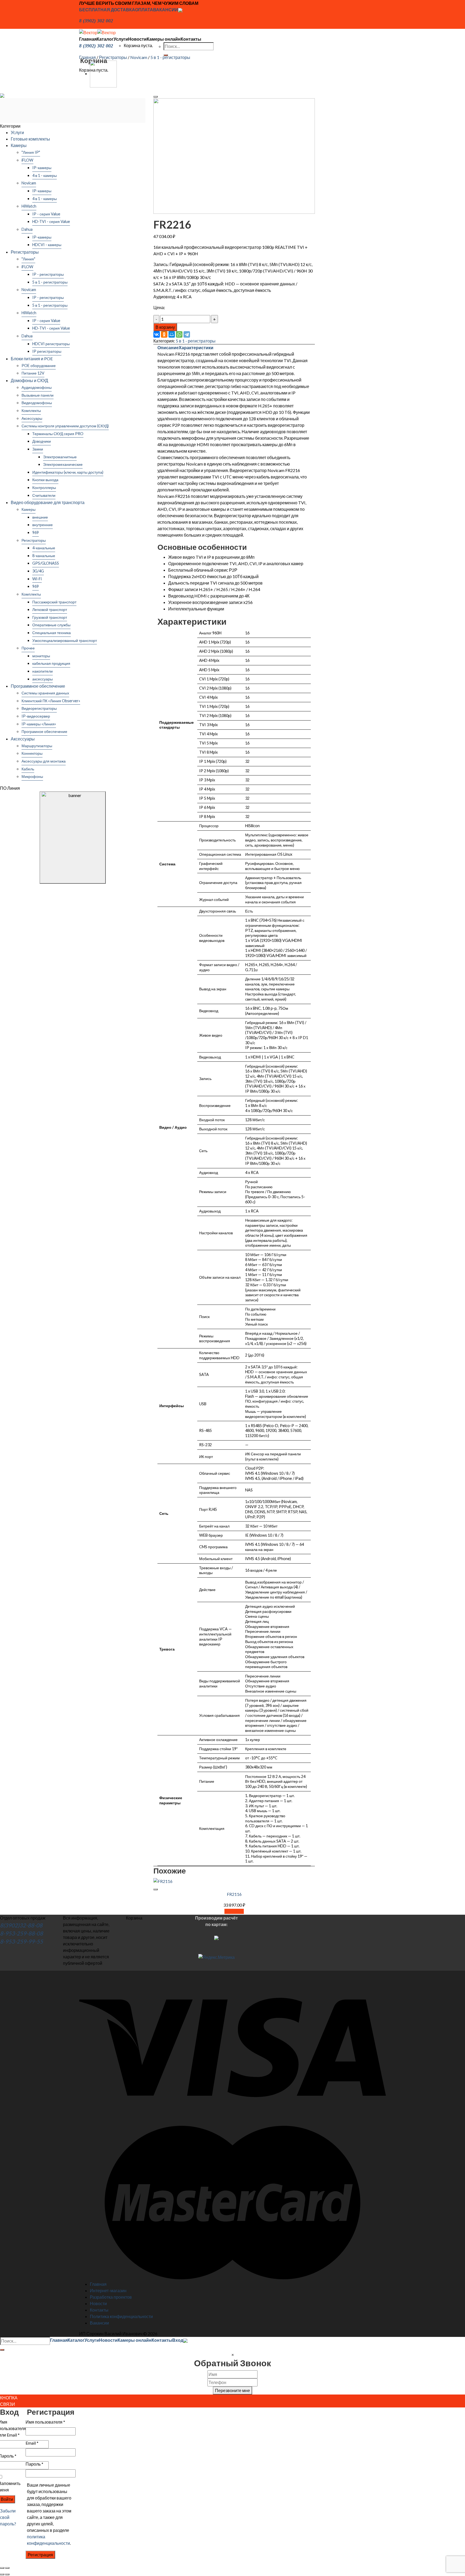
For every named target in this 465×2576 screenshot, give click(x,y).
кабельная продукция (51, 663)
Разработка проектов (111, 2297)
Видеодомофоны (37, 403)
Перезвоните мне (232, 2390)
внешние (40, 517)
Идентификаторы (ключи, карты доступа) (68, 472)
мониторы (41, 656)
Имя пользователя (45, 2422)
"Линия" (28, 259)
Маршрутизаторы (37, 746)
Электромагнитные (60, 457)
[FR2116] (103, 73)
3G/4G (38, 571)
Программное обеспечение (38, 686)
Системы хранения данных (45, 693)
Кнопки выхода (45, 480)
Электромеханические (63, 464)
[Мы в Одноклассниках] (180, 10)
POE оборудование (39, 366)
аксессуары (43, 679)
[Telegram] (187, 334)
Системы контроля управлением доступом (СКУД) (65, 426)
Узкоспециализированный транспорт (65, 640)
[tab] (168, 348)
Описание (168, 347)
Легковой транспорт (50, 609)
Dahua (27, 229)
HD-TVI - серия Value (51, 221)
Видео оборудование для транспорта (48, 502)
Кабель (28, 769)
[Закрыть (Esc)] (2, 2568)
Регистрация (40, 2555)
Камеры (19, 145)
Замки (38, 449)
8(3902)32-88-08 (21, 1925)
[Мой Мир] (172, 334)
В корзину (165, 327)
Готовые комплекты (30, 139)
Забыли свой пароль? (8, 2517)
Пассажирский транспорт (54, 602)
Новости (137, 39)
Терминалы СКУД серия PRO (58, 434)
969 (36, 532)
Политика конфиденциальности (121, 2316)
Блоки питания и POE (32, 359)
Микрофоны (32, 776)
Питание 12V (33, 373)
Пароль (34, 2464)
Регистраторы (113, 57)
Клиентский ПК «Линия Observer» (51, 701)
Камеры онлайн (164, 39)
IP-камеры (42, 168)
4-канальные (44, 548)
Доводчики (42, 441)
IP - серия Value (46, 214)
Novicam (139, 57)
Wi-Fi (37, 579)
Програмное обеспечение (44, 731)
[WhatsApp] (179, 334)
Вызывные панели (38, 395)
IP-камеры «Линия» (39, 724)
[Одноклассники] (164, 334)
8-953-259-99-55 (22, 1941)
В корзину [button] (234, 1911)
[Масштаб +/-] (7, 2568)
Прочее (28, 648)
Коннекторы (32, 753)
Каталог (105, 39)
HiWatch (29, 206)
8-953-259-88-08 (22, 1933)
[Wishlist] (156, 97)
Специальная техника (52, 633)
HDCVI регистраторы (51, 344)
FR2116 (234, 1894)
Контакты (191, 39)
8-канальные (44, 556)
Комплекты (31, 410)
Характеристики (196, 347)
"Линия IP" (31, 152)
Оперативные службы (51, 625)
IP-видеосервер (36, 716)
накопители (43, 671)
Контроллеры (44, 487)
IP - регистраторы (48, 274)
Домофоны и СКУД (29, 380)
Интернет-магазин (108, 2290)
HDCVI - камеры (47, 245)
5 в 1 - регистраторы (170, 57)
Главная (88, 39)
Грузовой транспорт (50, 617)
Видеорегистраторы (39, 708)
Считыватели (44, 495)
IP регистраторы (47, 351)
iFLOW (27, 160)
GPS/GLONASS (46, 563)
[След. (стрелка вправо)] (7, 2574)
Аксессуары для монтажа (44, 761)
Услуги (121, 39)
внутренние (43, 525)
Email (32, 2443)
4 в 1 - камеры (45, 175)
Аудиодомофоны (37, 387)
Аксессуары (32, 418)
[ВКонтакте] (157, 334)
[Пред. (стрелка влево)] (2, 2574)
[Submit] (2, 2350)
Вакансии (99, 2323)
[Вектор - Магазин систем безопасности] (97, 32)
